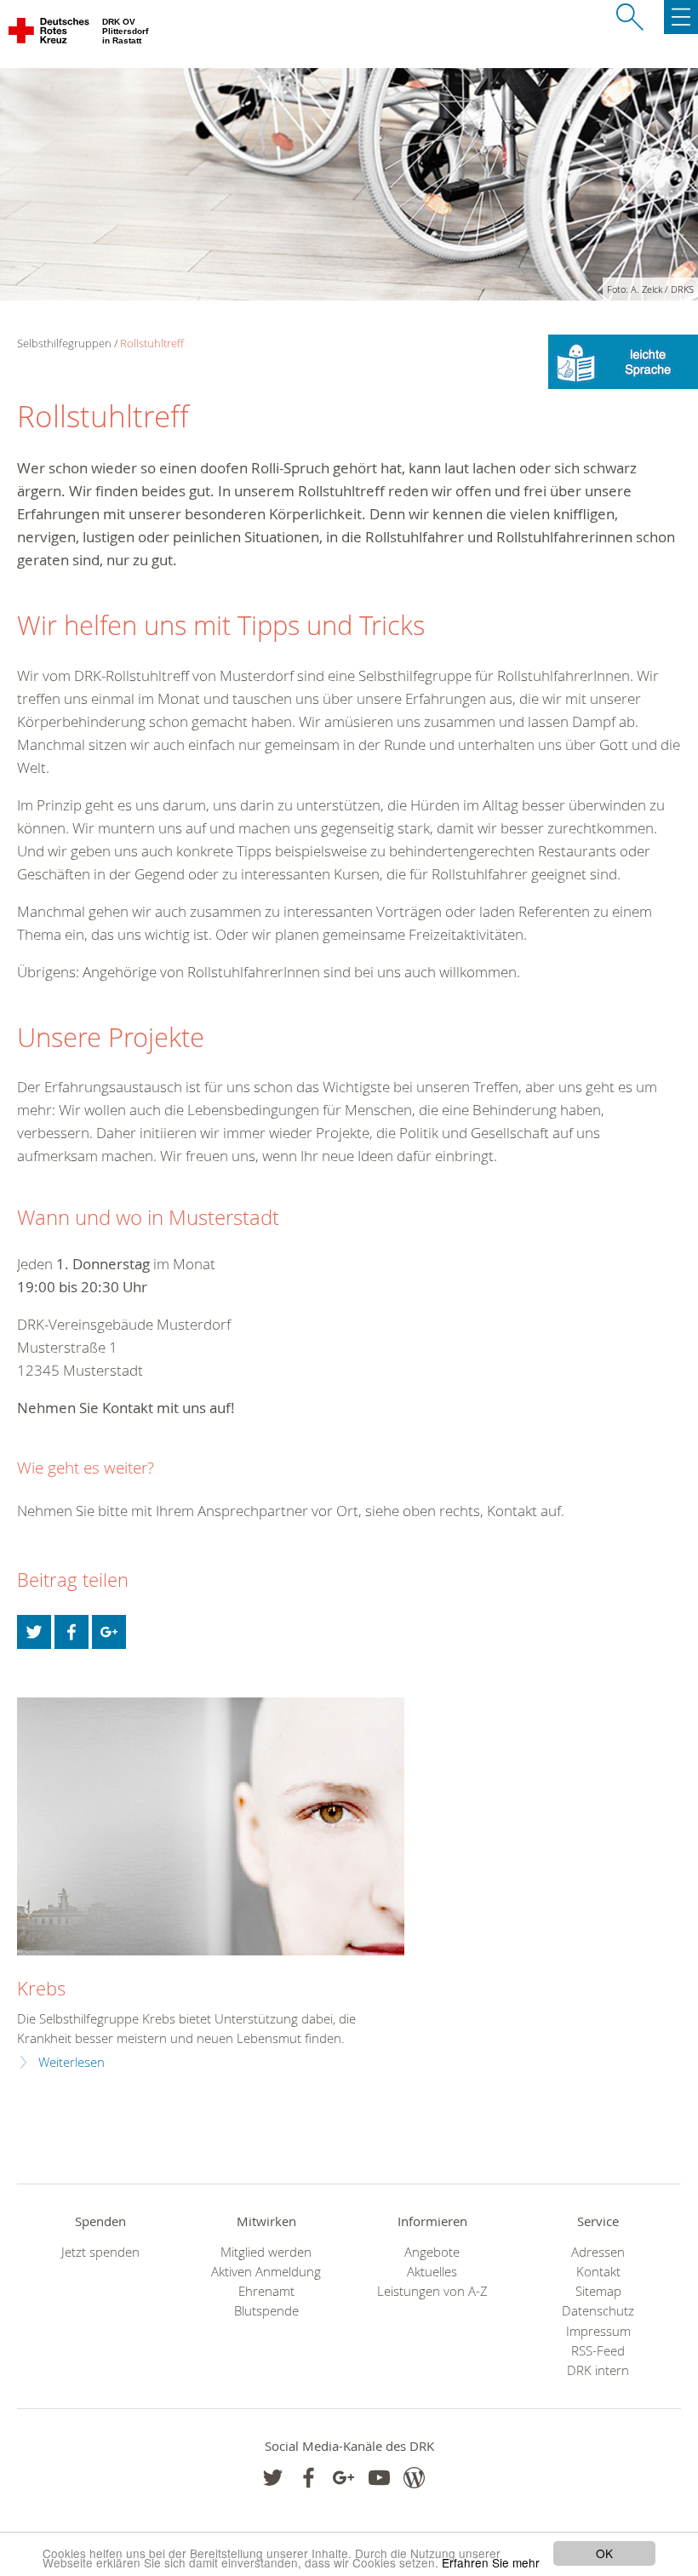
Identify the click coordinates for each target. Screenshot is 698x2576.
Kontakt (598, 2272)
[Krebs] (211, 1826)
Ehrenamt (266, 2291)
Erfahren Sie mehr (491, 2562)
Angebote (432, 2252)
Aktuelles (432, 2272)
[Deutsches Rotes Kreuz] (50, 34)
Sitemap (598, 2291)
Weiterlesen (72, 2062)
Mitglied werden (266, 2252)
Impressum (598, 2331)
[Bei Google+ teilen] (109, 1632)
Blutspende (266, 2311)
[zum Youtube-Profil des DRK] (379, 2478)
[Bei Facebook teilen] (72, 1632)
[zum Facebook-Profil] (273, 2478)
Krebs (41, 1988)
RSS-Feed (598, 2351)
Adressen (598, 2252)
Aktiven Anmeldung (266, 2272)
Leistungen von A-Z (432, 2291)
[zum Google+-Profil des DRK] (343, 2478)
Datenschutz (598, 2311)
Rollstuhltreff (152, 343)
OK (604, 2553)
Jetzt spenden (100, 2252)
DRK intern (598, 2370)
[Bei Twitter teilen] (34, 1632)
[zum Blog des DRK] (414, 2478)
